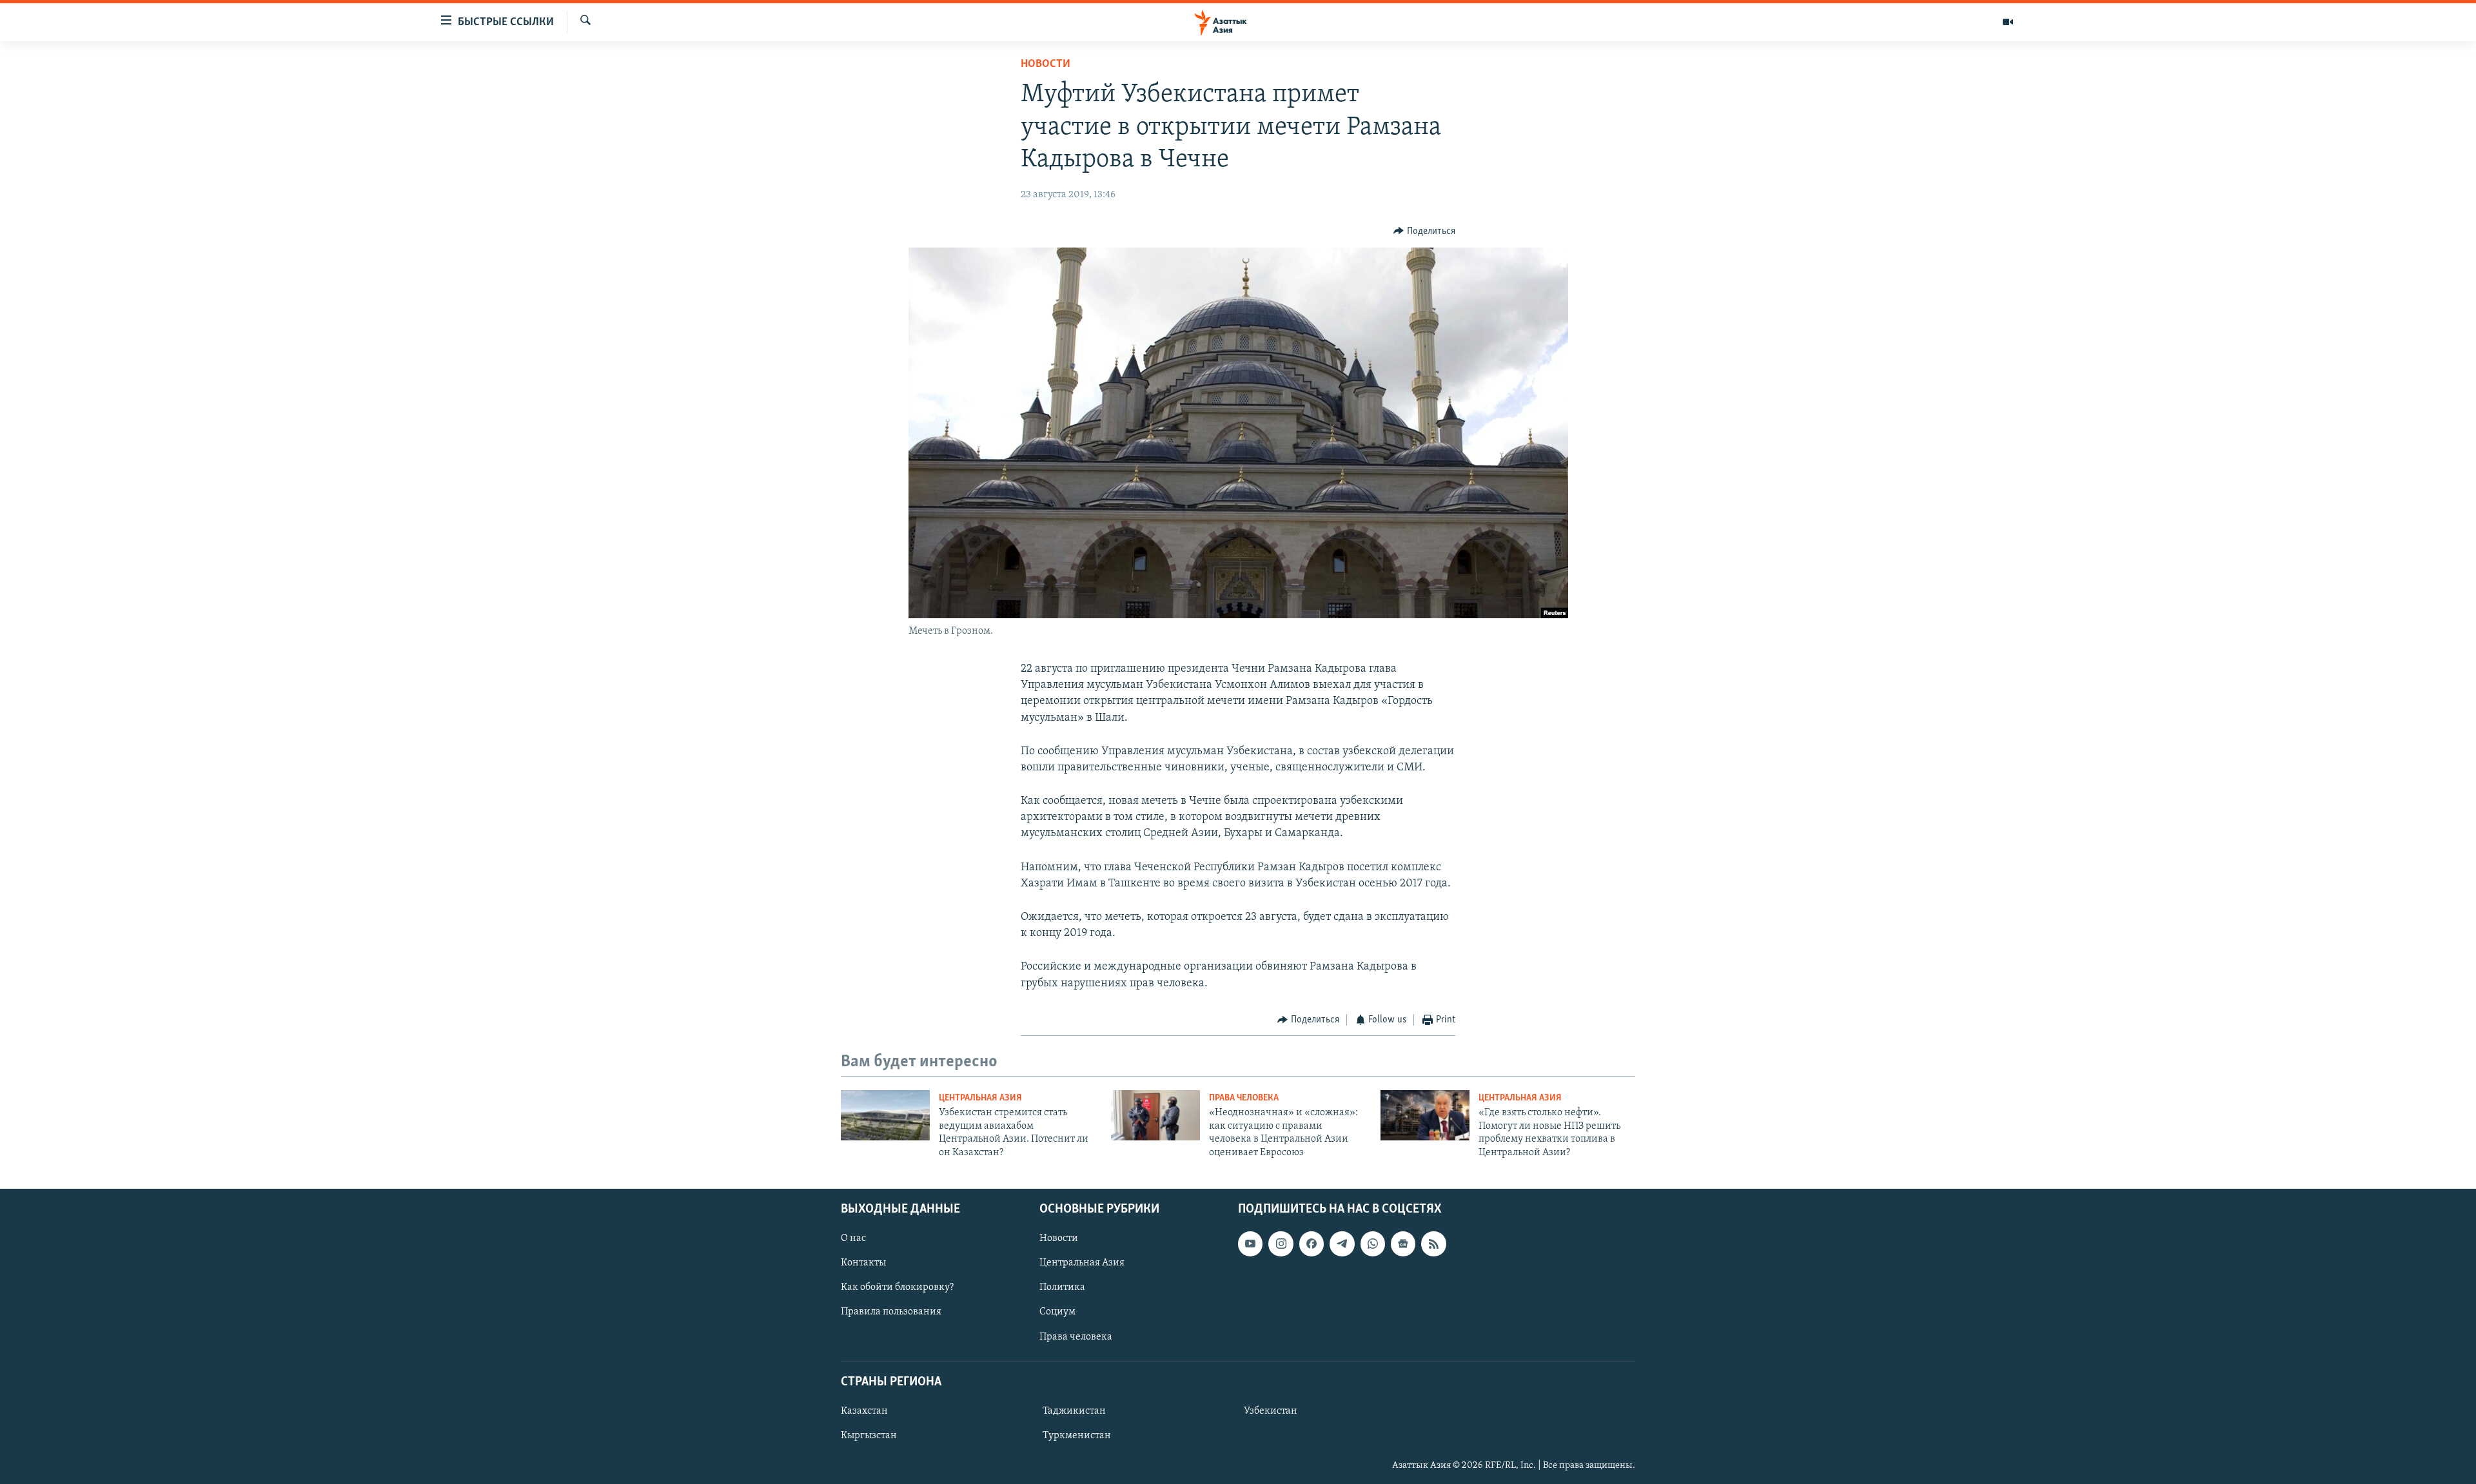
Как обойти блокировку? (897, 1287)
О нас (853, 1238)
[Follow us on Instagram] (1281, 1244)
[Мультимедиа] (2008, 22)
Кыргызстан (869, 1436)
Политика (1062, 1287)
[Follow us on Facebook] (1312, 1244)
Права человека (1244, 1098)
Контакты (863, 1263)
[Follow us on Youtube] (1250, 1244)
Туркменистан (1077, 1436)
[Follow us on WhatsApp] (1373, 1244)
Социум (1057, 1312)
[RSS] (1433, 1244)
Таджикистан (1074, 1411)
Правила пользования (891, 1312)
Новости (1046, 64)
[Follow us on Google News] (1403, 1244)
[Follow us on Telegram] (1342, 1244)
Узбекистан (1271, 1411)
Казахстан (864, 1411)
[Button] (1424, 231)
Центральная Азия (980, 1098)
